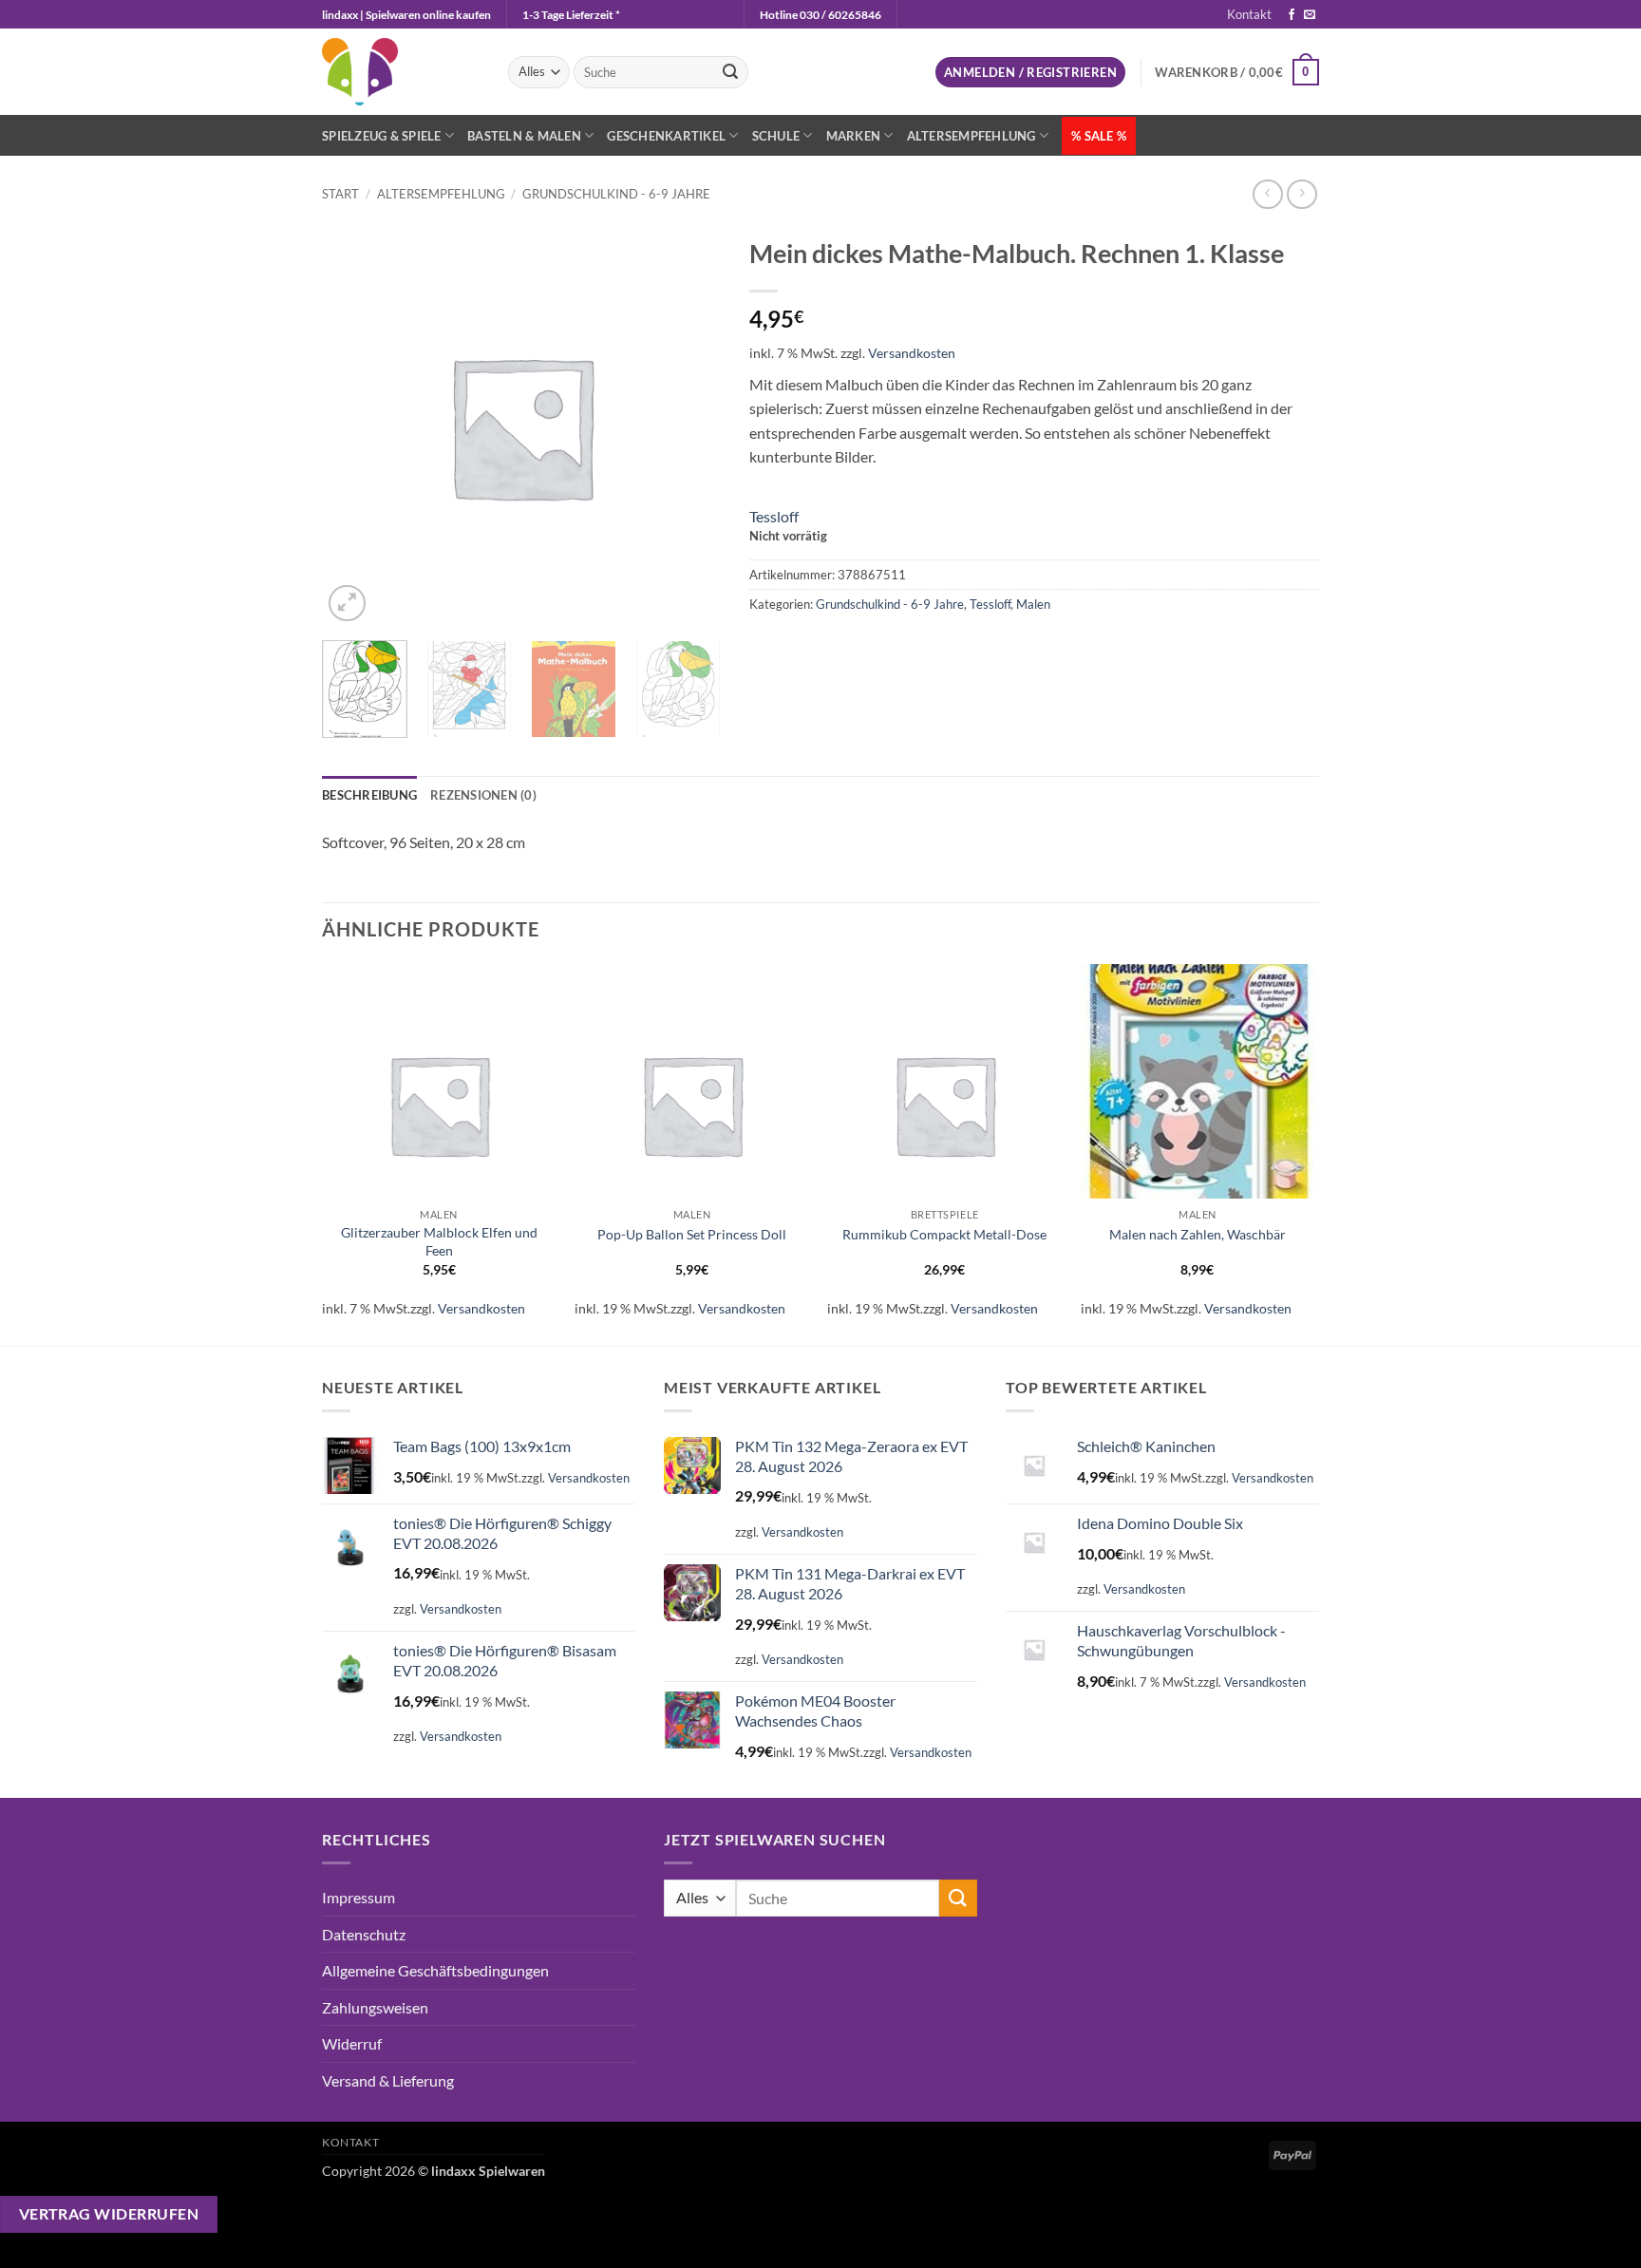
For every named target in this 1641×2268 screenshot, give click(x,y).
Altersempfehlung (971, 136)
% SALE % (1099, 136)
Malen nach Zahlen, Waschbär (1198, 1234)
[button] (1030, 73)
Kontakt (1249, 14)
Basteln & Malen (524, 136)
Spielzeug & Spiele (382, 136)
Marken (854, 136)
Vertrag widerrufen (109, 2214)
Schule (776, 136)
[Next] (698, 699)
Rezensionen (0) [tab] (483, 795)
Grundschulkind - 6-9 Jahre (616, 194)
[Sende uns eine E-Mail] (1310, 15)
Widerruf (352, 2043)
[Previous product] (1301, 194)
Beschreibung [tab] (369, 795)
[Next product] (1267, 194)
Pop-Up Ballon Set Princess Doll (692, 1234)
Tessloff (774, 516)
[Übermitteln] (730, 72)
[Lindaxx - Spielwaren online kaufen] (401, 72)
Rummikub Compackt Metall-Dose (944, 1234)
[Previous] (323, 1153)
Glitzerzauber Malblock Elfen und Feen (439, 1241)
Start (340, 194)
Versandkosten (912, 353)
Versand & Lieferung (388, 2080)
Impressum (358, 1897)
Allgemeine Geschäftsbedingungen (435, 1970)
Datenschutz (364, 1934)
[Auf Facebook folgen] (1292, 15)
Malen (1033, 604)
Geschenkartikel (666, 136)
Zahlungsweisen (375, 2007)
